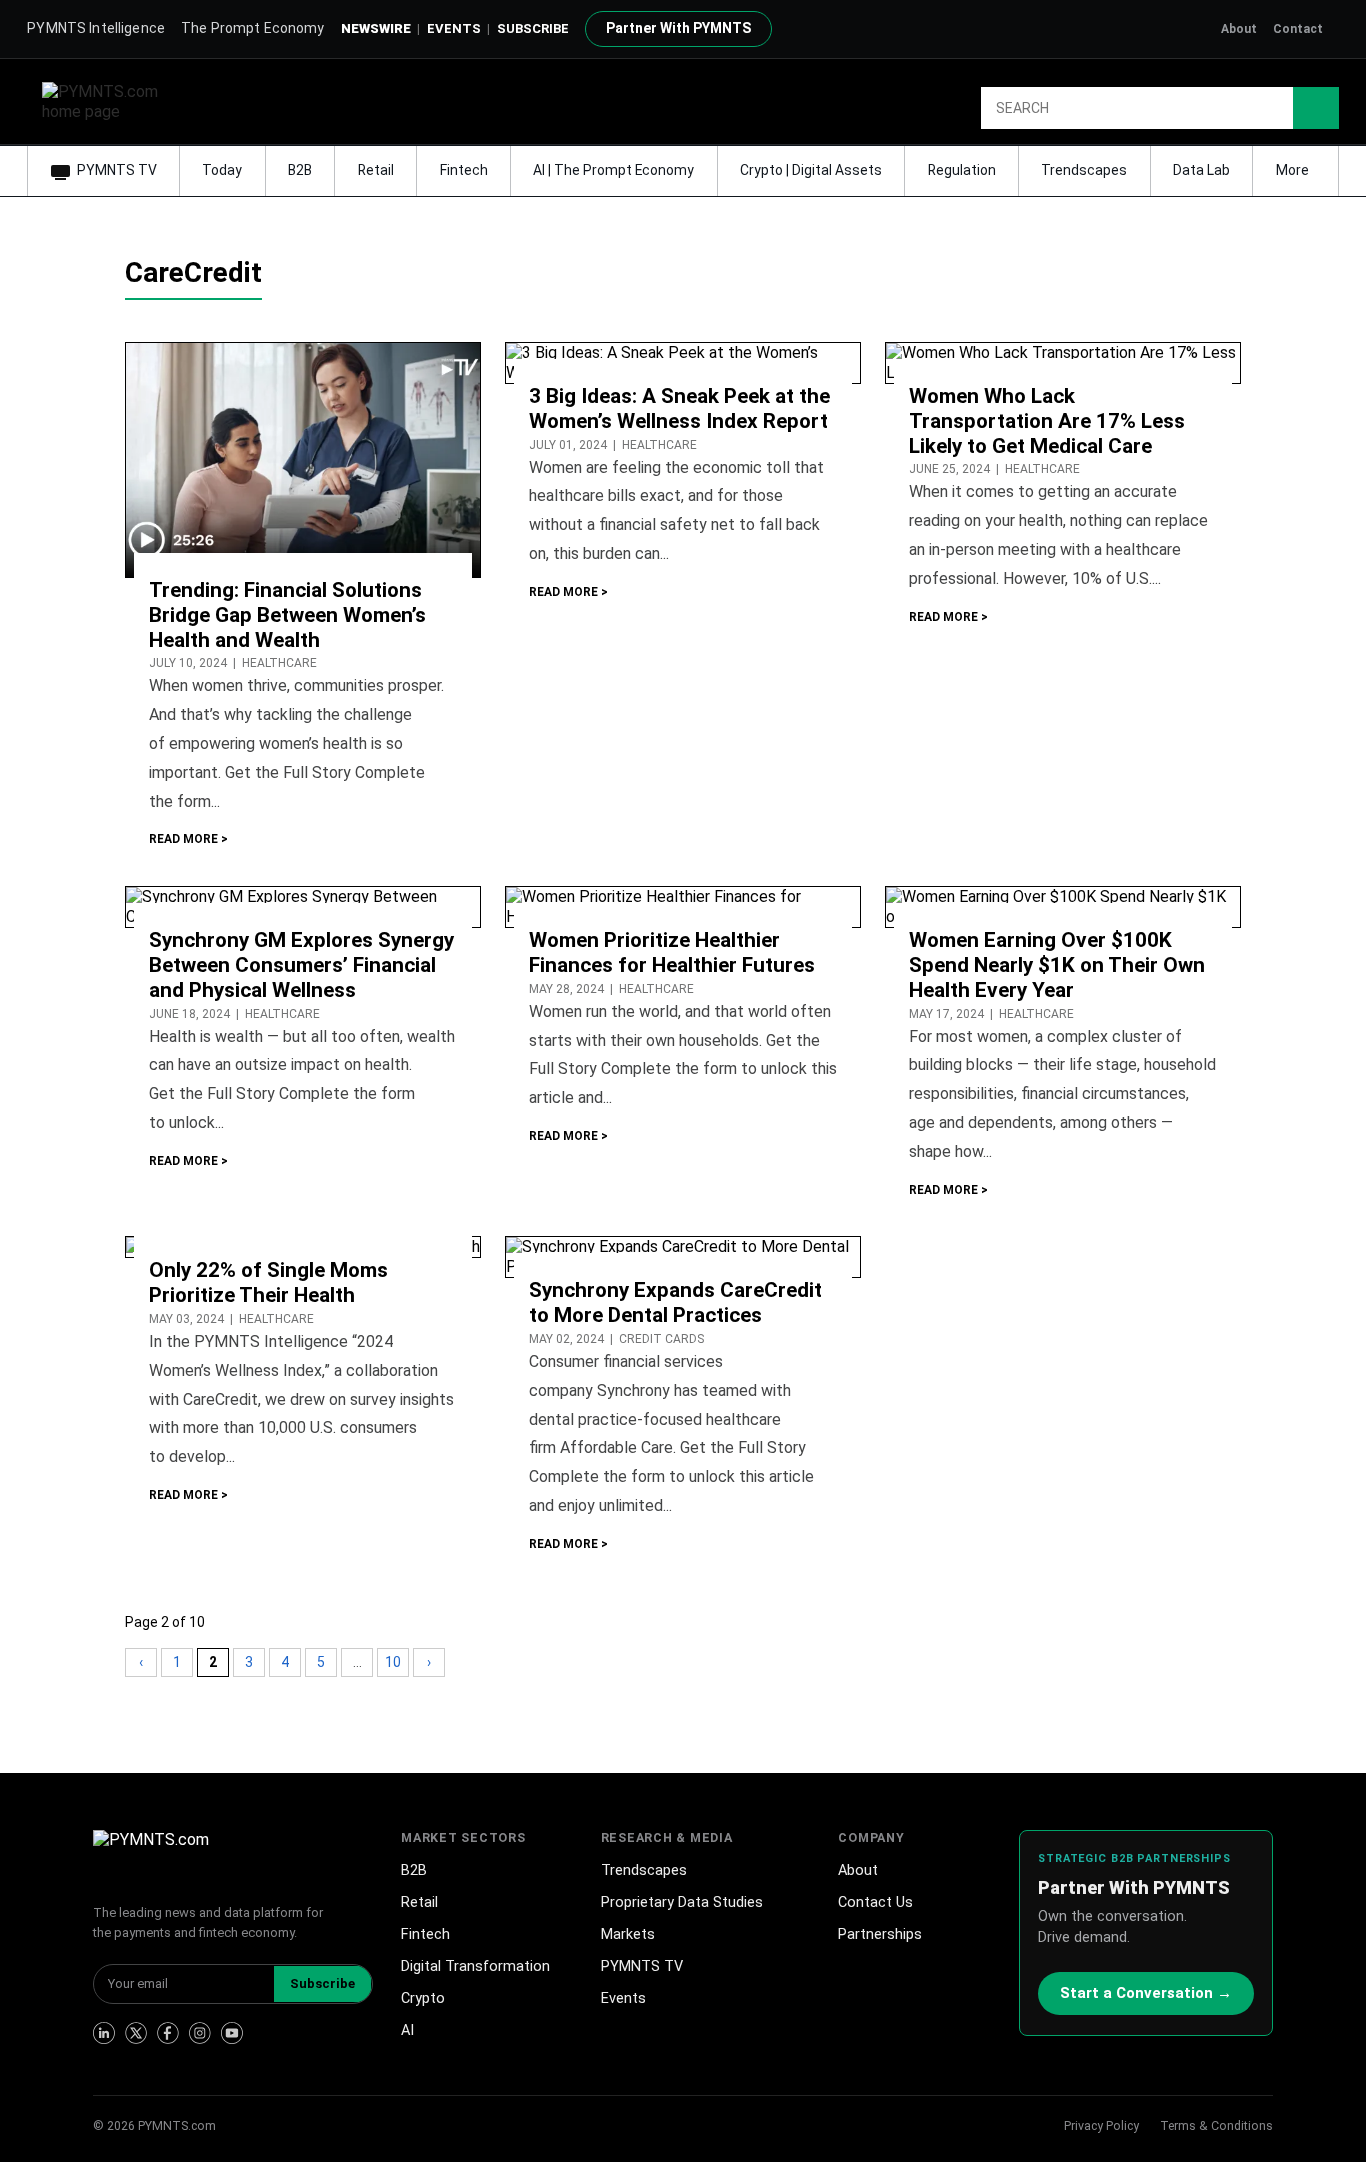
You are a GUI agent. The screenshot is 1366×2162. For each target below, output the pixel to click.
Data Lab (1201, 170)
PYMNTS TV (117, 170)
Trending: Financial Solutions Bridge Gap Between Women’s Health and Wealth (287, 615)
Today (222, 170)
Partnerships (880, 1934)
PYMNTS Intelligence (96, 28)
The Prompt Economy (253, 28)
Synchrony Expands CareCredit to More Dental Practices (675, 1302)
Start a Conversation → (1146, 1993)
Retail (376, 170)
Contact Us (875, 1902)
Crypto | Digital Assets (811, 170)
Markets (628, 1934)
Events (454, 28)
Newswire (376, 28)
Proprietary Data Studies (682, 1902)
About (1239, 29)
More (1294, 170)
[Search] (1316, 108)
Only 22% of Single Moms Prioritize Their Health (268, 1282)
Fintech (464, 170)
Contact (1298, 29)
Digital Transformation (475, 1966)
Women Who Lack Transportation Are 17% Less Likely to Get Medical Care (1047, 421)
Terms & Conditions (1216, 2125)
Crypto (423, 1998)
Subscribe (322, 1983)
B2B (300, 170)
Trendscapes (1084, 170)
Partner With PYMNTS (678, 28)
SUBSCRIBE (533, 28)
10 (393, 1662)
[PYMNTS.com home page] (107, 100)
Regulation (962, 170)
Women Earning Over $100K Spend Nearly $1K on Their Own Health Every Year (1057, 965)
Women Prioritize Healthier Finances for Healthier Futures (672, 952)
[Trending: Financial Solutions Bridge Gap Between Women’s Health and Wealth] (303, 458)
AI (407, 2030)
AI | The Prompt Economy (613, 170)
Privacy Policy (1101, 2125)
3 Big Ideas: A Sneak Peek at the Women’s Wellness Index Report (679, 408)
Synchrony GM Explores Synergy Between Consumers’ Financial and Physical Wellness (301, 965)
